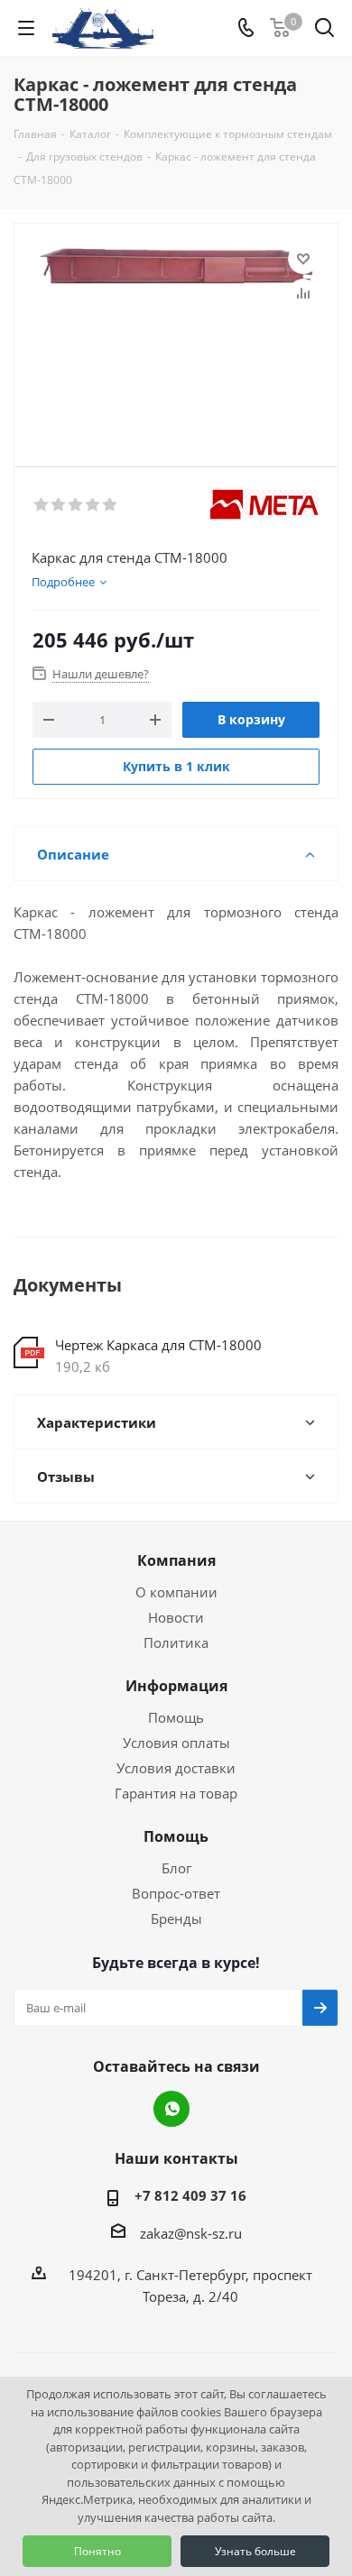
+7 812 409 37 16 (190, 2195)
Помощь (176, 1717)
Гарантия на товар (176, 1793)
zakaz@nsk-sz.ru (191, 2233)
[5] (111, 505)
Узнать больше (255, 2551)
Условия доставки (176, 1768)
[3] (76, 505)
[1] (42, 505)
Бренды (176, 1918)
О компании (176, 1592)
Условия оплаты (176, 1743)
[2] (59, 505)
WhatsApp (171, 2109)
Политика (176, 1642)
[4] (93, 505)
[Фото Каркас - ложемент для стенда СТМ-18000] (176, 337)
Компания (176, 1560)
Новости (176, 1617)
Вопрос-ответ (176, 1893)
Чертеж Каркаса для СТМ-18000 (158, 1345)
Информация (176, 1686)
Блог (176, 1868)
